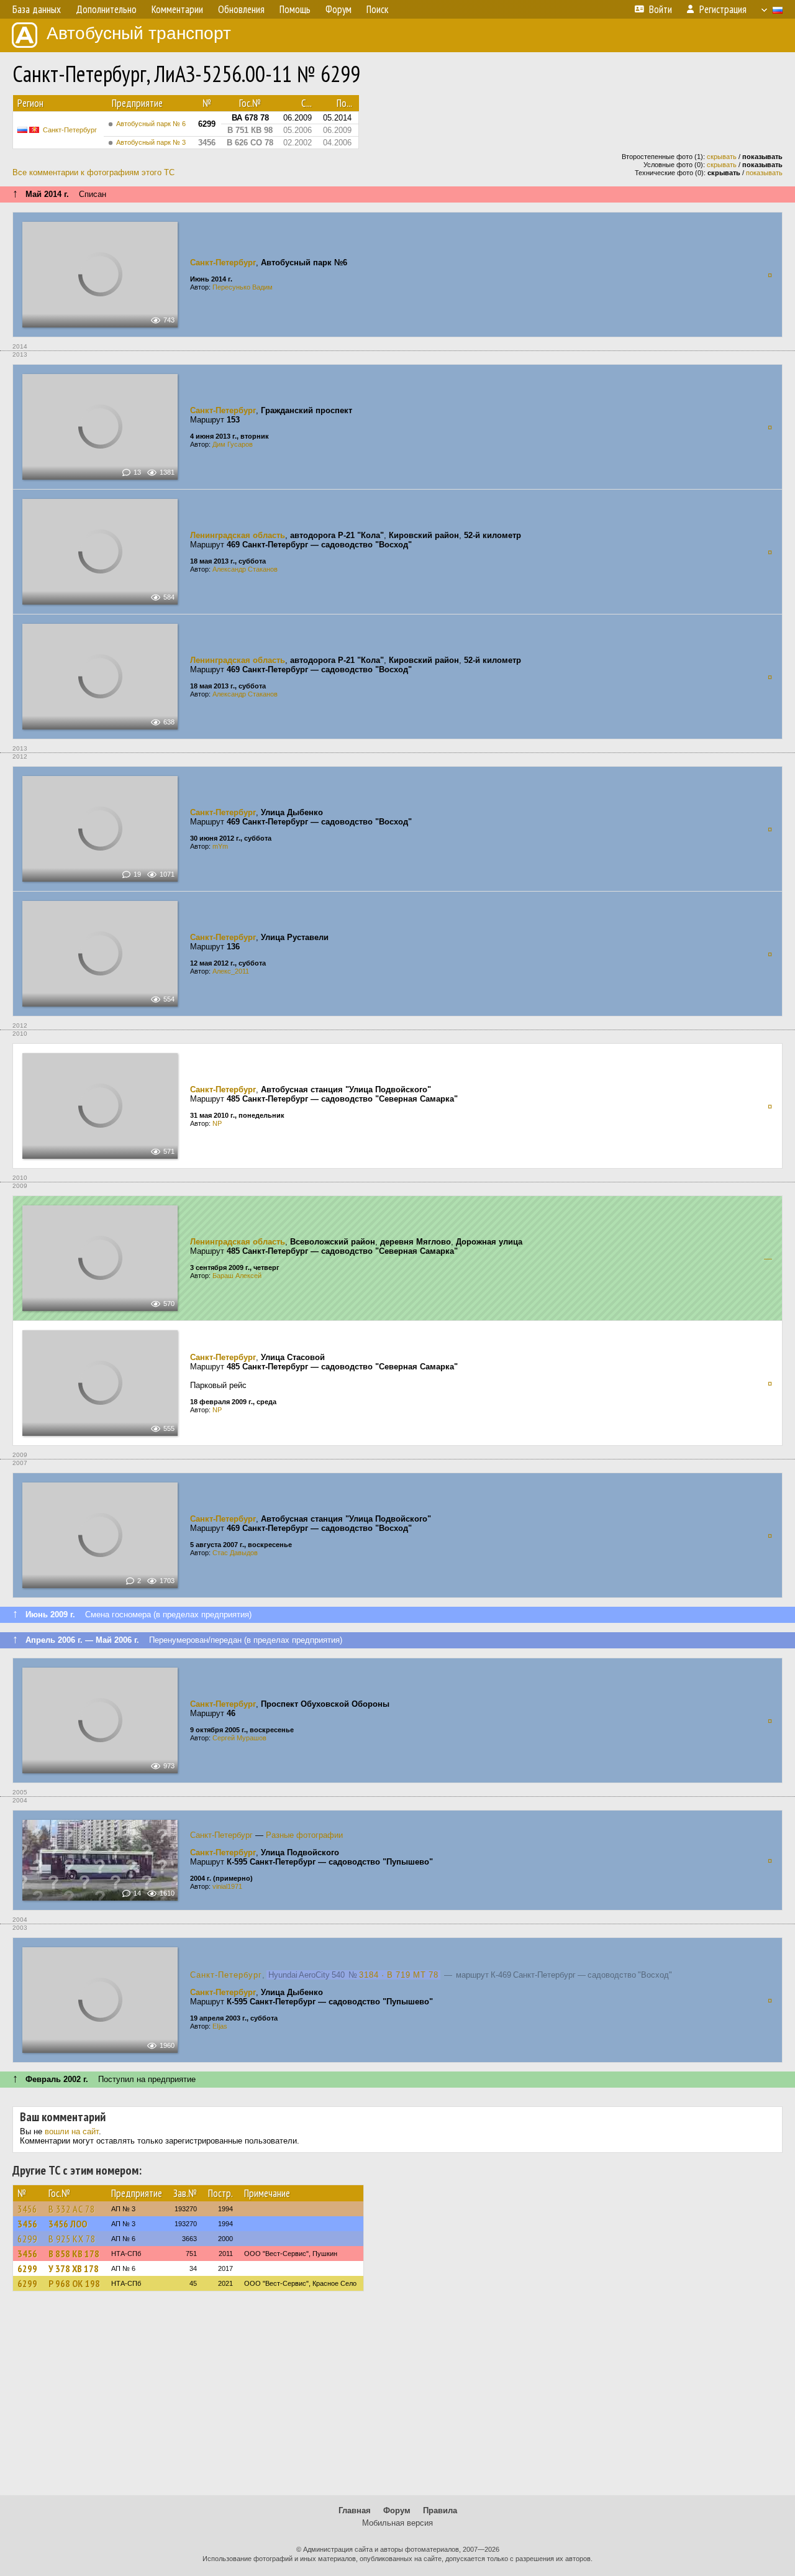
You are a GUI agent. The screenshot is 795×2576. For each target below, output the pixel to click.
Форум (397, 2510)
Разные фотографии (304, 1835)
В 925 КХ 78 (72, 2239)
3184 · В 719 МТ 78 (399, 1975)
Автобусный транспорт (139, 33)
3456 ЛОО (68, 2224)
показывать (764, 173)
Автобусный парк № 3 (151, 142)
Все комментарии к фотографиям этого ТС (93, 172)
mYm (220, 846)
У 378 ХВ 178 (74, 2268)
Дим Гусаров (233, 444)
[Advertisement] (397, 2399)
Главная (355, 2510)
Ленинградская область (238, 535)
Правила (440, 2510)
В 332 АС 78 (72, 2209)
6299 (27, 2239)
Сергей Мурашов (239, 1738)
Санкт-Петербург (70, 130)
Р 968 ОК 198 (74, 2283)
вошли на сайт (72, 2131)
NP (217, 1123)
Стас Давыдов (235, 1553)
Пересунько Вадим (243, 287)
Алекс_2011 (231, 971)
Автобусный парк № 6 (151, 124)
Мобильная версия (397, 2523)
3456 (27, 2209)
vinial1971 (227, 1886)
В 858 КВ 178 (74, 2254)
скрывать (722, 157)
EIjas (220, 2026)
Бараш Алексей (237, 1276)
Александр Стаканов (245, 569)
